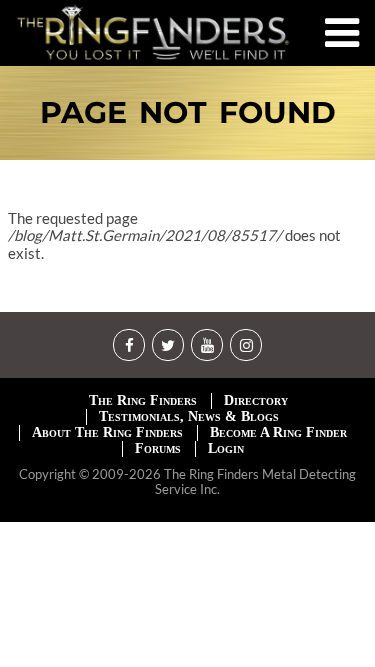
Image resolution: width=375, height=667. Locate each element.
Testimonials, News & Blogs (189, 416)
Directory (256, 400)
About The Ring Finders (107, 432)
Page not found (188, 112)
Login (226, 448)
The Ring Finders (143, 400)
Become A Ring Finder (278, 432)
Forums (158, 448)
